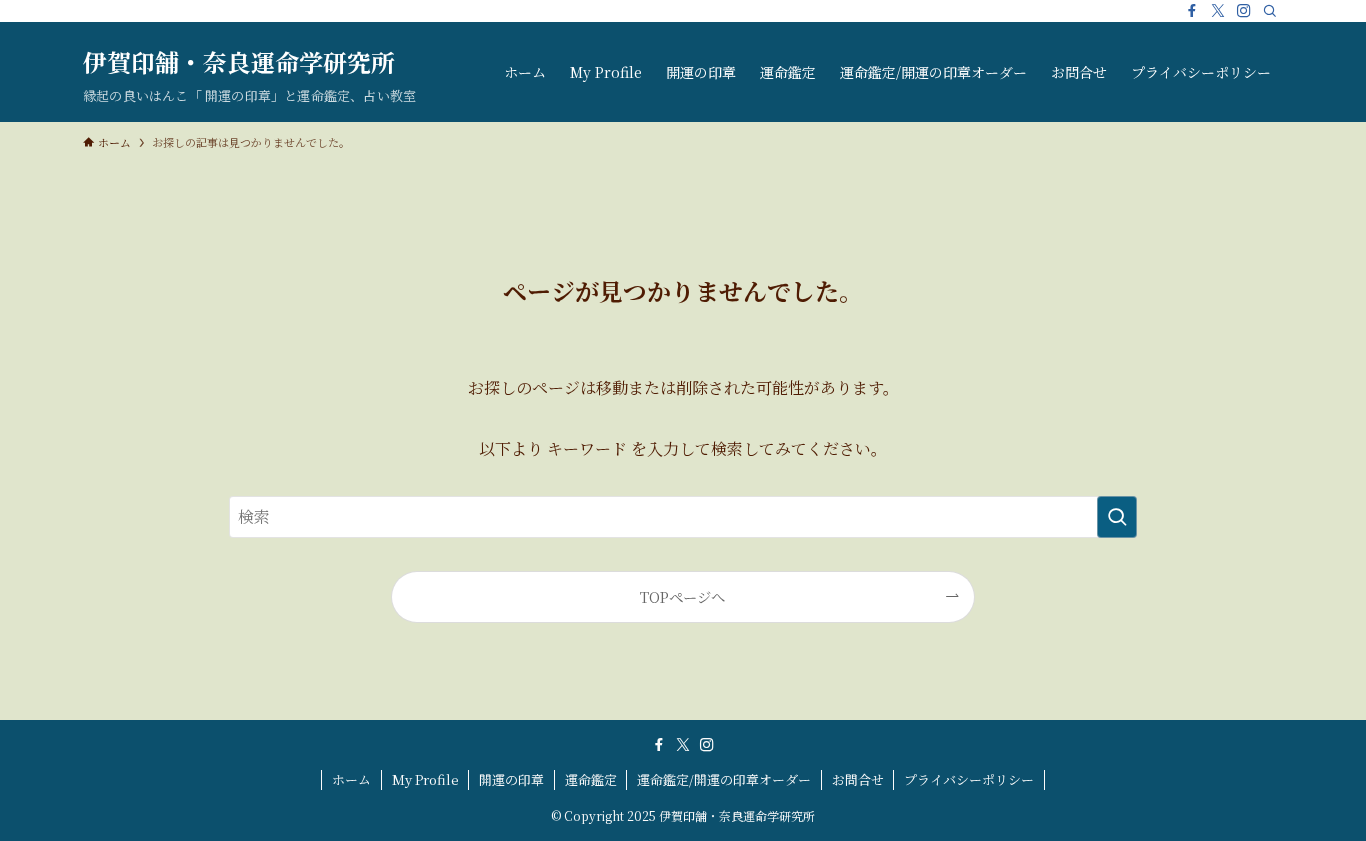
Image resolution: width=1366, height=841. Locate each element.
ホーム (351, 779)
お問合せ (858, 779)
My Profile (425, 779)
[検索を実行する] (1117, 517)
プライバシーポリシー (969, 779)
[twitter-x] (1218, 11)
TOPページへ (682, 596)
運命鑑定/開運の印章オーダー (724, 779)
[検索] (1270, 11)
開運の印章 (511, 779)
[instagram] (1244, 11)
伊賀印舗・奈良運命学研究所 (239, 62)
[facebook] (1192, 11)
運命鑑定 (591, 779)
